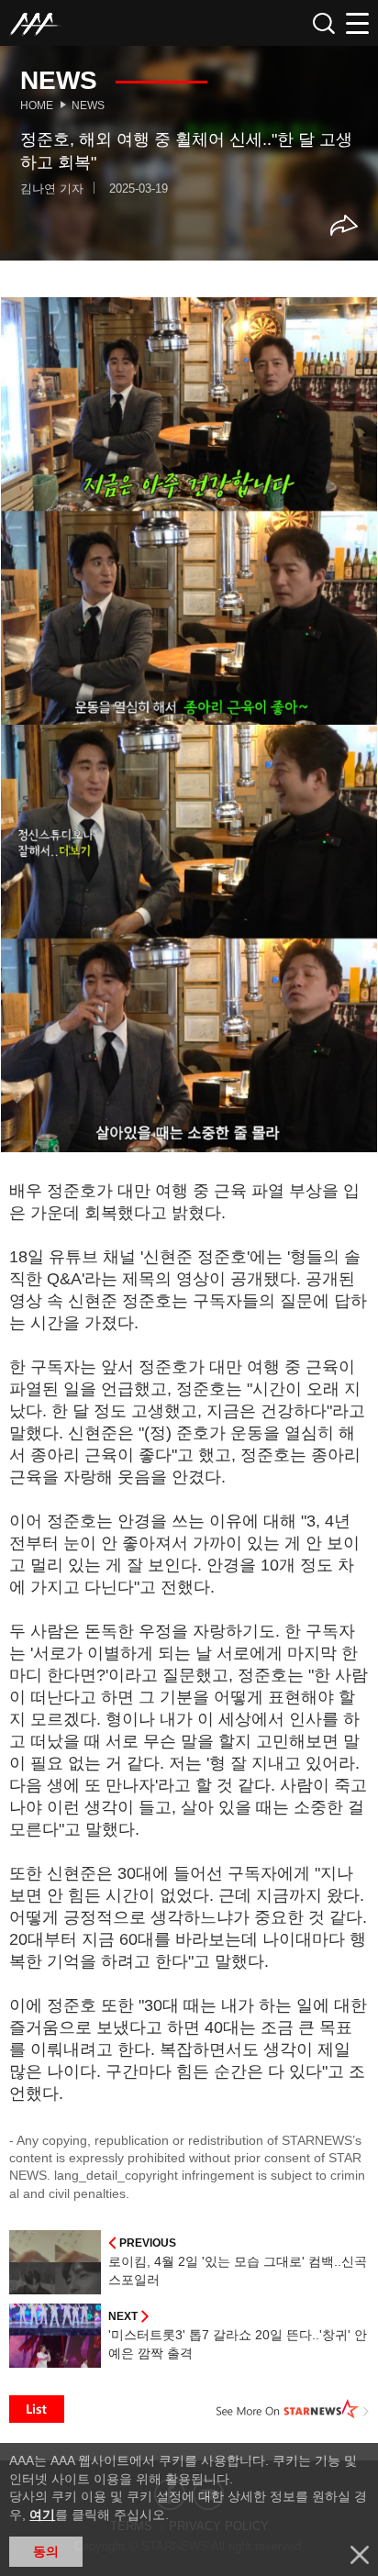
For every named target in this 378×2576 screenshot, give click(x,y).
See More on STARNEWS (293, 2409)
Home (37, 105)
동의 (46, 2551)
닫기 (360, 2555)
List (37, 2409)
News (88, 105)
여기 (42, 2515)
